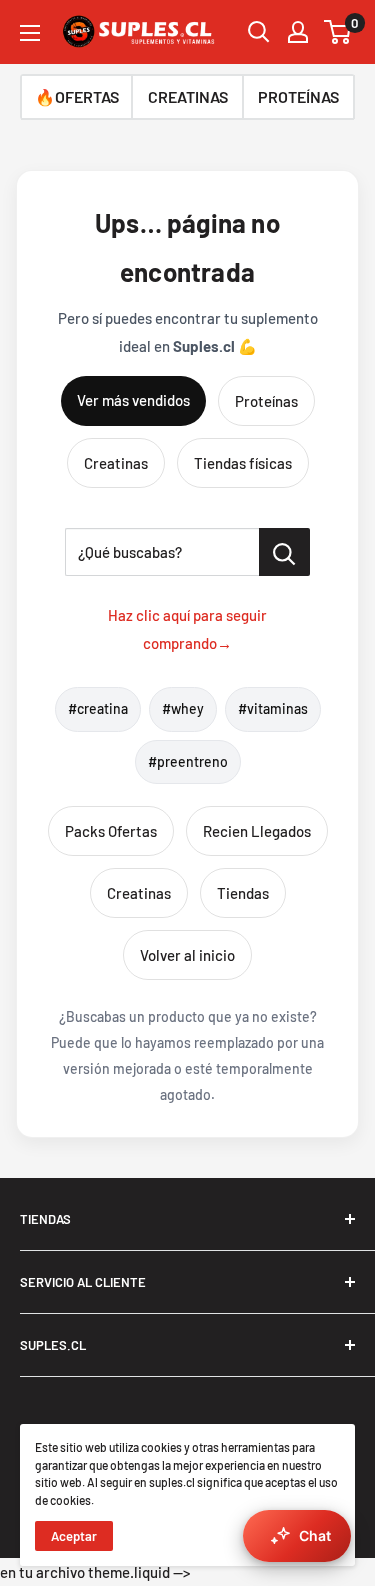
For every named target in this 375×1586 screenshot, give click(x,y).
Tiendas (243, 893)
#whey (183, 708)
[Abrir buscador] (259, 32)
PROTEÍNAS (298, 96)
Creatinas (116, 463)
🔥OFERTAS (77, 96)
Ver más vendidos (133, 400)
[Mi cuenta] (298, 32)
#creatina (98, 708)
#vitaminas (273, 708)
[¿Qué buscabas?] (284, 552)
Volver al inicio (187, 955)
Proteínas (266, 401)
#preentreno (188, 761)
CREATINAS (188, 96)
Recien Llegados (257, 831)
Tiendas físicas (243, 463)
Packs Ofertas (111, 831)
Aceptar (74, 1536)
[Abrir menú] (30, 33)
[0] (338, 32)
